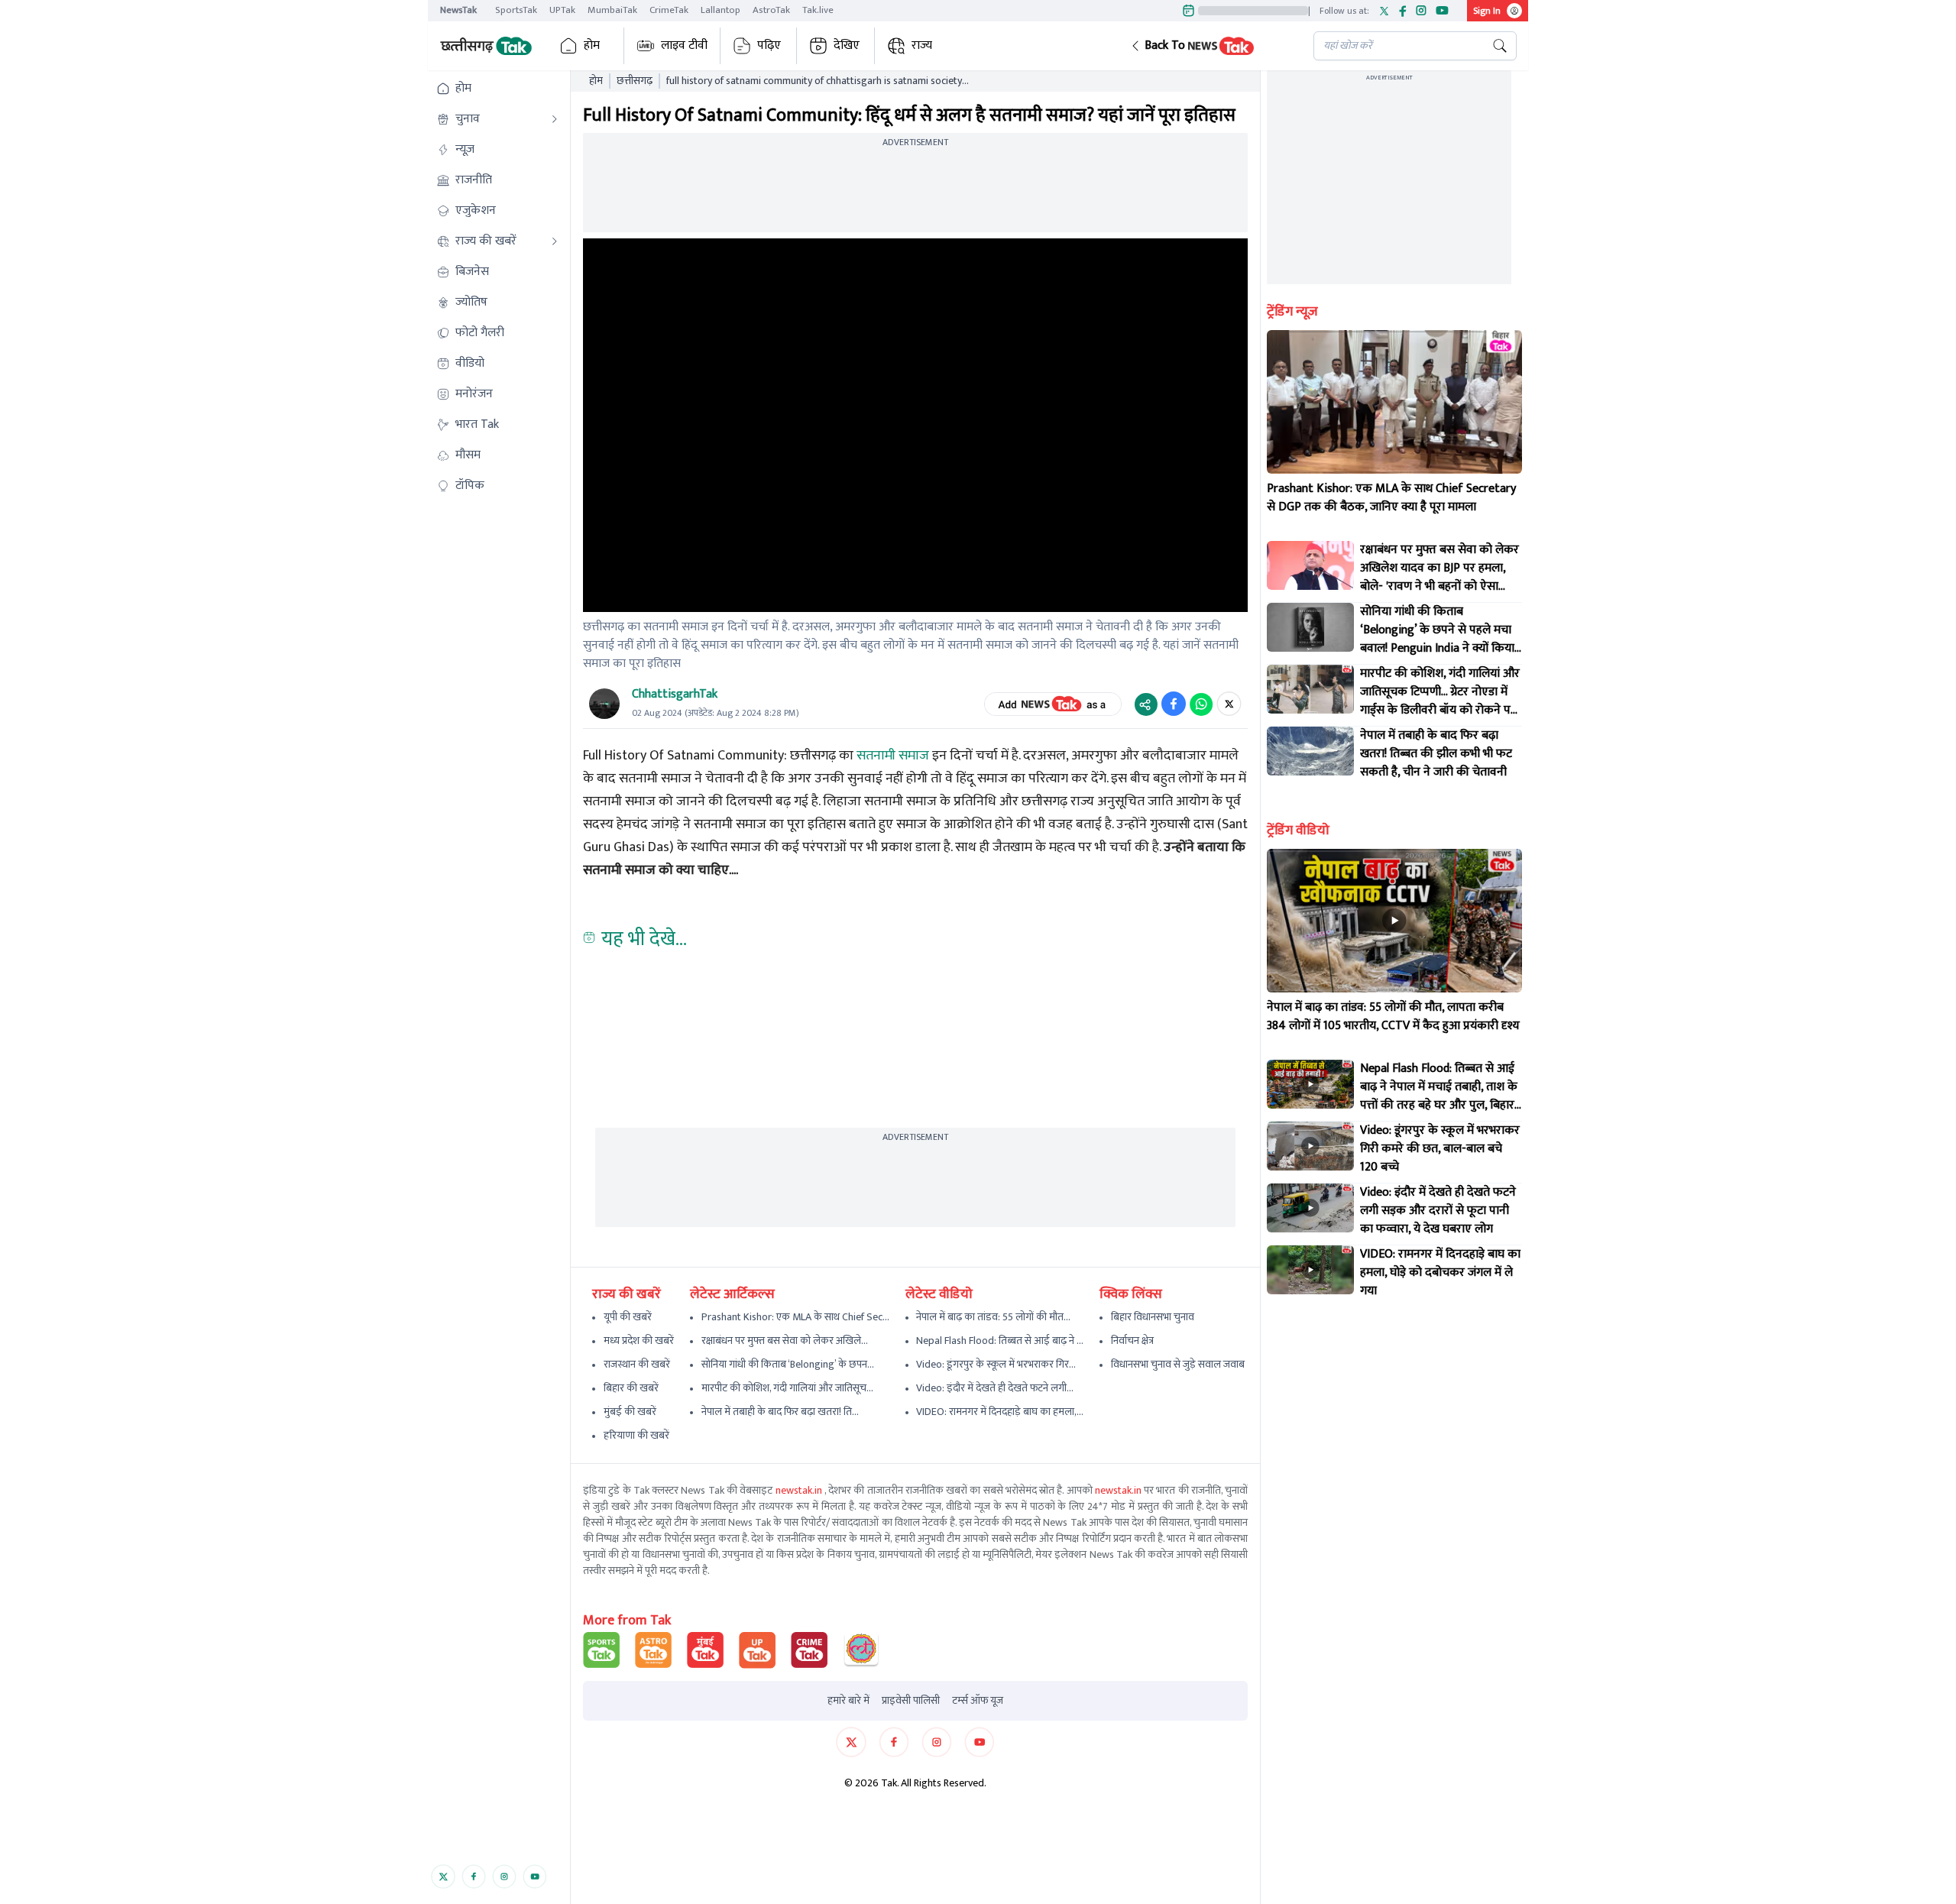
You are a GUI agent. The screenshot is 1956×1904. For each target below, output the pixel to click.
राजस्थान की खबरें (637, 1364)
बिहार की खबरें (631, 1388)
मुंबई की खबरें (630, 1412)
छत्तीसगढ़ (635, 81)
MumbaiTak (612, 10)
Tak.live (818, 10)
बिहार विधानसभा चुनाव (1153, 1317)
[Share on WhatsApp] (1201, 704)
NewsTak (458, 10)
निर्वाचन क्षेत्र (1132, 1341)
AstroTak (771, 10)
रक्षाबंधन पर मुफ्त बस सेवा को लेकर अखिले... (785, 1341)
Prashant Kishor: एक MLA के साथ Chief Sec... (795, 1317)
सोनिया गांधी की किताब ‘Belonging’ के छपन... (788, 1364)
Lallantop (721, 10)
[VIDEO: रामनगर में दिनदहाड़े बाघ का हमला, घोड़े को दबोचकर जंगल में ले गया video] (1310, 1270)
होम (592, 45)
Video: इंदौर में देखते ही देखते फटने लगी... (995, 1388)
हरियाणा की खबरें (636, 1435)
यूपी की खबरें (628, 1317)
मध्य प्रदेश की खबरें (639, 1341)
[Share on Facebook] (1174, 704)
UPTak (562, 10)
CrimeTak (669, 10)
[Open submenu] (555, 119)
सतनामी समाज (893, 756)
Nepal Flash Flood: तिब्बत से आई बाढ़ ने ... (1000, 1341)
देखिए (847, 45)
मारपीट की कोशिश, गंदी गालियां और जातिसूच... (787, 1388)
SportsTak (516, 10)
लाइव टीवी (684, 45)
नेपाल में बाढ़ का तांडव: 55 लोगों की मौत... (993, 1317)
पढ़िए (769, 45)
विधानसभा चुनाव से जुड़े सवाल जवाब (1178, 1364)
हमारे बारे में (848, 1701)
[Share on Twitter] (1229, 704)
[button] (1210, 46)
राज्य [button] (922, 45)
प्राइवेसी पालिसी (911, 1701)
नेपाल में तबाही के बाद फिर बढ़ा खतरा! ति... (780, 1412)
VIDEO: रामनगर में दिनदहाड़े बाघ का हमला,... (1000, 1412)
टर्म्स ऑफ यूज (978, 1701)
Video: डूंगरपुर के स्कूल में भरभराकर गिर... (996, 1364)
